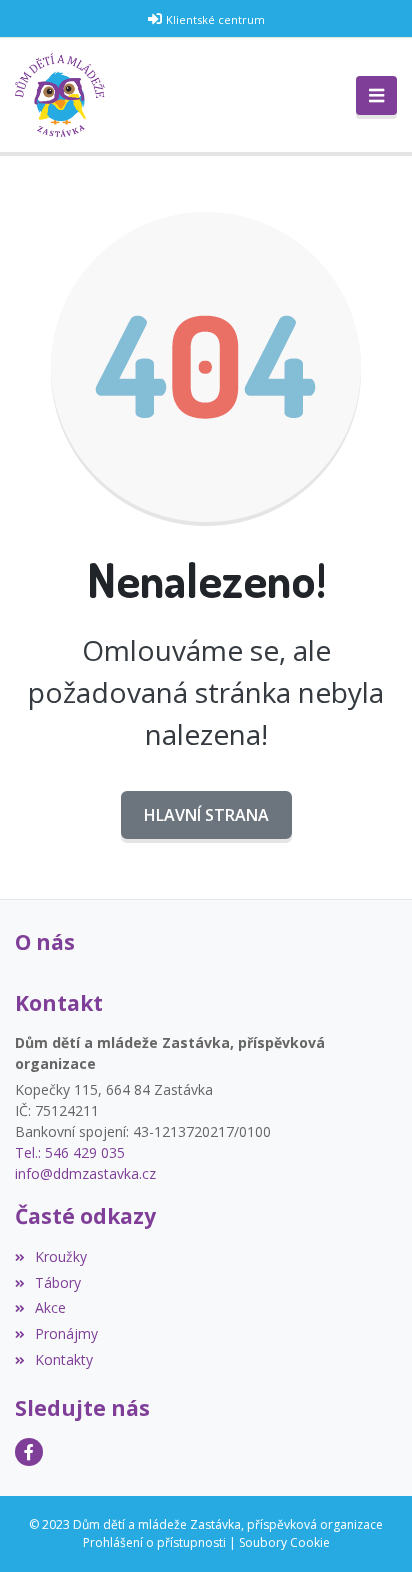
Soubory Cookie (284, 1542)
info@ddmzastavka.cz (85, 1173)
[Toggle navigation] (376, 96)
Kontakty (64, 1359)
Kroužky (61, 1256)
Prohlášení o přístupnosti (154, 1542)
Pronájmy (66, 1333)
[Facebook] (29, 1452)
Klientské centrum (215, 19)
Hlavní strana (206, 815)
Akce (50, 1307)
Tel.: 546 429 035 (70, 1152)
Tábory (58, 1282)
